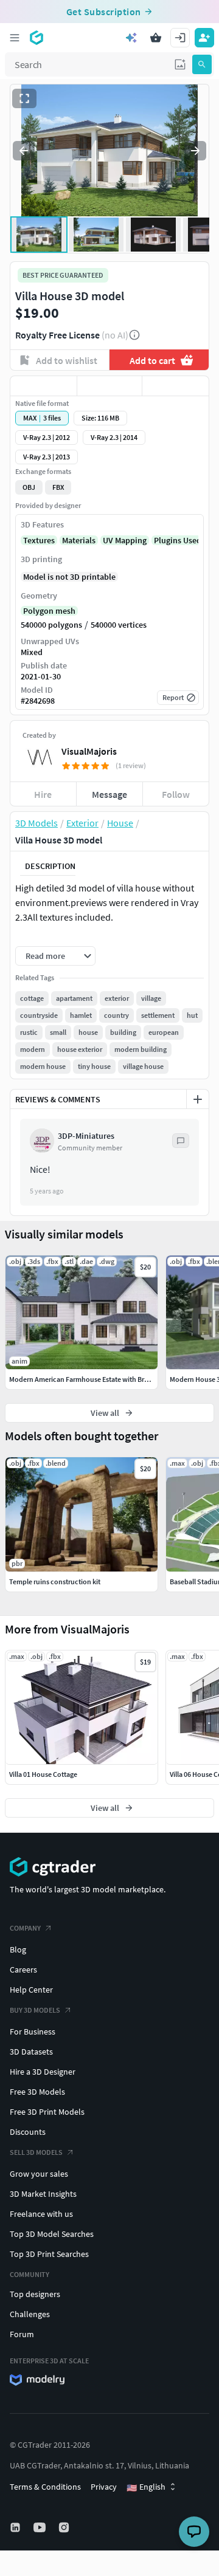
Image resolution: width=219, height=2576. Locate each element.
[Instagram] (65, 2527)
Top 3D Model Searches (52, 2234)
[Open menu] (15, 38)
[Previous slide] (24, 151)
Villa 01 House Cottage (43, 1774)
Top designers (35, 2294)
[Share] (176, 386)
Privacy (104, 2487)
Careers (23, 1970)
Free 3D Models (37, 2092)
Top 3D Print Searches (49, 2254)
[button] (180, 64)
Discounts (28, 2132)
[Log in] (180, 38)
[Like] (43, 386)
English (146, 2487)
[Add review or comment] (198, 1099)
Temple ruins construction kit (55, 1582)
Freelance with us (41, 2214)
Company (25, 1928)
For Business (33, 2032)
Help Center (31, 1990)
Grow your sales (39, 2174)
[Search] (202, 64)
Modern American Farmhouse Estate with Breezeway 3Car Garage (109, 1379)
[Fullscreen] (24, 98)
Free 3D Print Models (47, 2112)
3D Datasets (31, 2052)
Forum (22, 2334)
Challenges (30, 2314)
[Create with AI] (131, 38)
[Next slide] (195, 151)
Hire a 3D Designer (43, 2072)
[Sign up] (204, 38)
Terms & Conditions (45, 2487)
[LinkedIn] (16, 2527)
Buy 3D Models (35, 2010)
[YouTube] (41, 2527)
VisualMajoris (89, 751)
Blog (18, 1949)
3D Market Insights (43, 2194)
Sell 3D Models (36, 2152)
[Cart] (156, 38)
